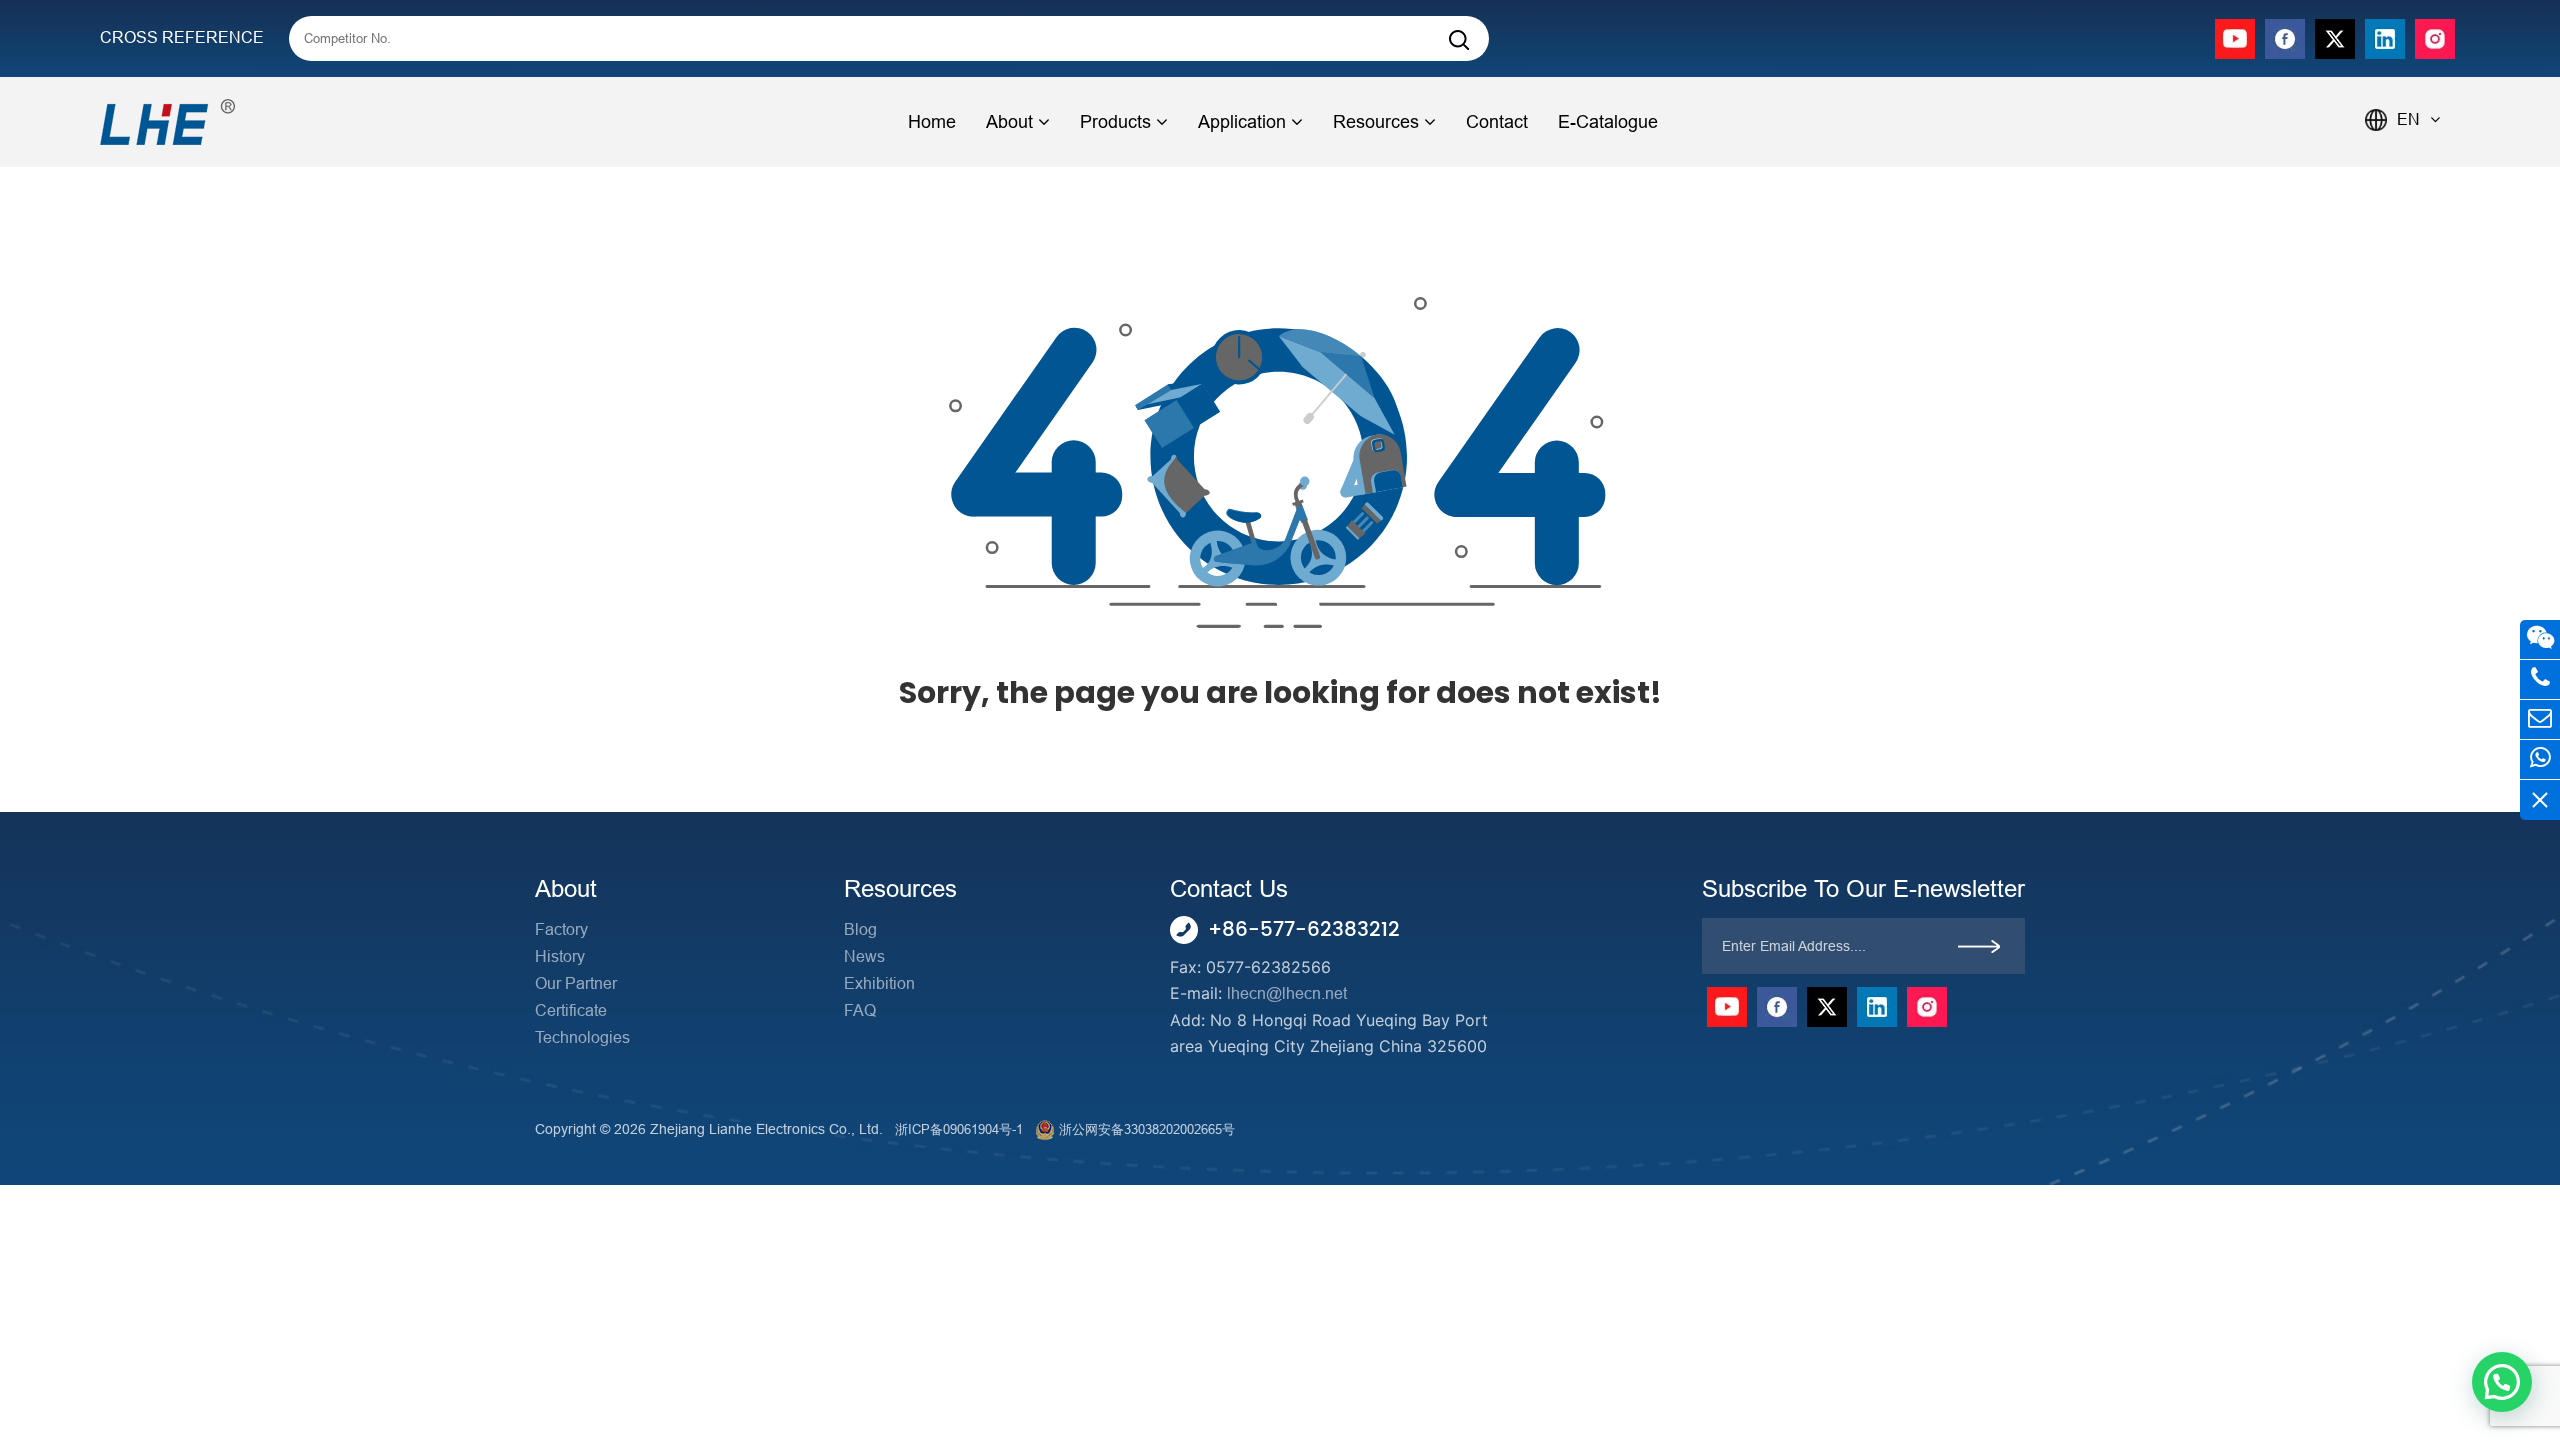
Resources (1376, 122)
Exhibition (879, 983)
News (864, 956)
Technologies (582, 1037)
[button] (2502, 1382)
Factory (561, 929)
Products (1115, 122)
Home (932, 122)
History (560, 956)
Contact (1497, 122)
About (1009, 122)
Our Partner (576, 983)
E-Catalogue (1608, 122)
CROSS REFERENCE (182, 37)
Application (1242, 122)
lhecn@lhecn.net (1287, 993)
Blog (860, 929)
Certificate (571, 1010)
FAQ (860, 1010)
